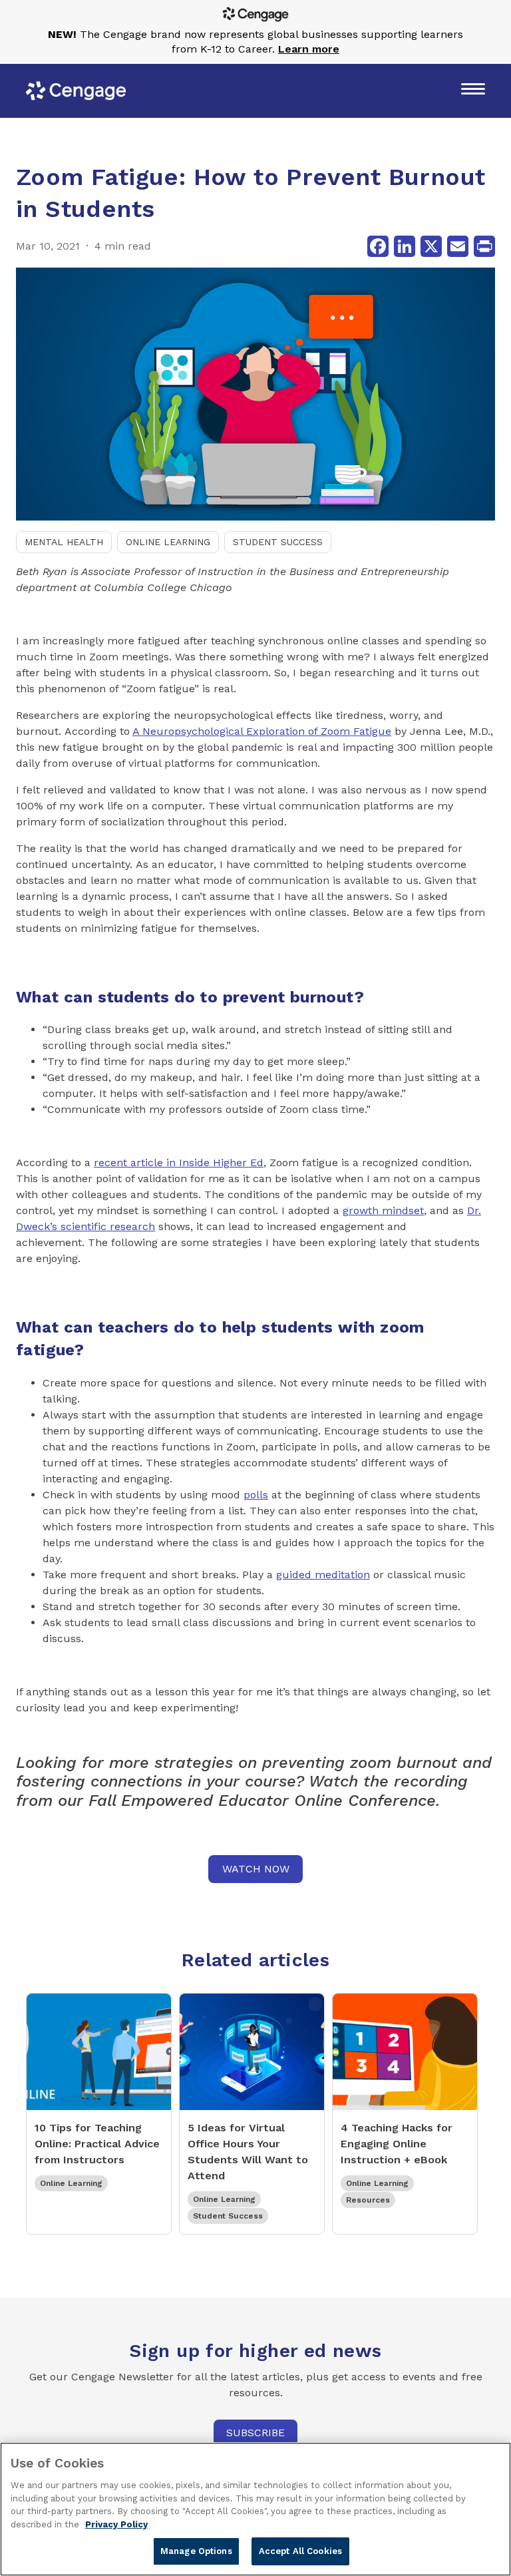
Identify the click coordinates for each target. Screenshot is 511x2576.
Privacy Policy (116, 2524)
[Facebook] (378, 246)
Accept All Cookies (300, 2551)
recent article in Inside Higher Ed (179, 1163)
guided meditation (323, 1575)
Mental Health (64, 542)
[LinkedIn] (405, 246)
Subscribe (255, 2433)
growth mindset (383, 1210)
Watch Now (256, 1869)
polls (256, 1495)
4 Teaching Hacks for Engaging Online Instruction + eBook (397, 2144)
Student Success (278, 542)
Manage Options (196, 2551)
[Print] (484, 246)
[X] (431, 246)
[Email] (458, 246)
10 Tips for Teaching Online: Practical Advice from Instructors (97, 2144)
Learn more (309, 49)
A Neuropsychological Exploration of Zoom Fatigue (262, 731)
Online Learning (168, 542)
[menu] (473, 91)
